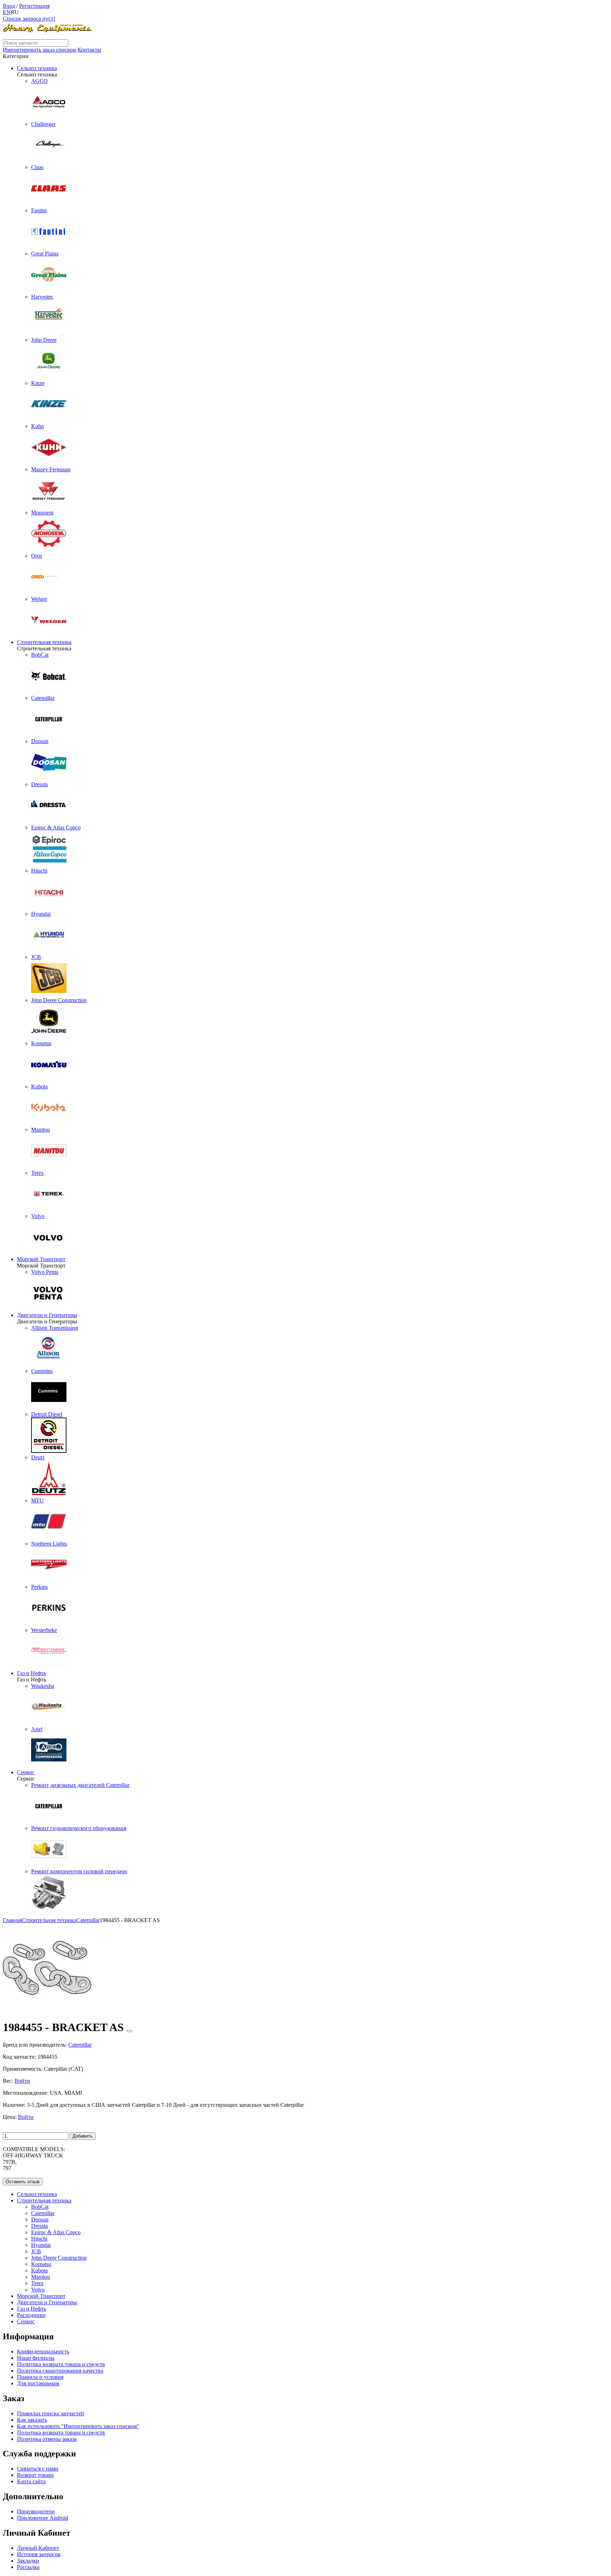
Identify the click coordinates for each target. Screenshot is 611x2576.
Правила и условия (40, 2377)
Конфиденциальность (43, 2351)
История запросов (39, 2554)
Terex (37, 2283)
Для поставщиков (38, 2383)
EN (7, 12)
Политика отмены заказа (47, 2439)
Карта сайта (31, 2481)
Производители (36, 2511)
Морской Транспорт (41, 1259)
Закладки (28, 2561)
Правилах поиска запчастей (51, 2413)
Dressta (39, 2226)
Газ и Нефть (31, 1673)
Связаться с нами (38, 2469)
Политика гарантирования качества (60, 2371)
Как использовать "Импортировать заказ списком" (78, 2426)
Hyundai (41, 2245)
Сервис (26, 1772)
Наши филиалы (36, 2358)
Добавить (83, 2136)
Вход (9, 6)
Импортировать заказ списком (39, 50)
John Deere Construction (59, 2258)
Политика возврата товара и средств (61, 2364)
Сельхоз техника (37, 68)
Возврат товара (35, 2475)
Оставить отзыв (23, 2182)
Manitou (40, 2277)
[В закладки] (129, 2031)
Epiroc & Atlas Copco (56, 2232)
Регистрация (34, 6)
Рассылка (28, 2567)
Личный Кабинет (38, 2548)
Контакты (89, 50)
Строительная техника (44, 642)
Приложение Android (43, 2518)
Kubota (39, 2270)
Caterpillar (43, 2213)
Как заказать (32, 2420)
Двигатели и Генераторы (47, 1315)
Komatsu (41, 2264)
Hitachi (39, 2239)
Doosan (40, 2219)
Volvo (38, 2290)
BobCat (40, 2207)
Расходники (31, 2315)
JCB (36, 2251)
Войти (22, 2081)
